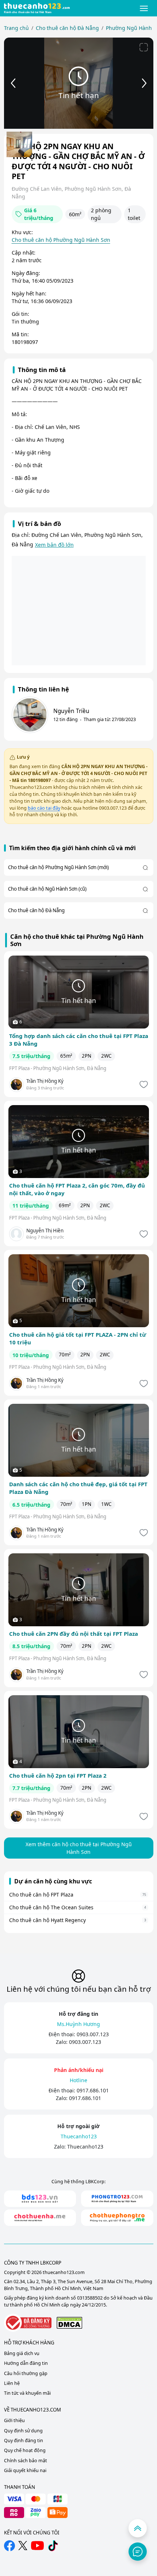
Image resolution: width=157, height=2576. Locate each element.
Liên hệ (12, 2383)
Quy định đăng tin (24, 2441)
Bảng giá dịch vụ (22, 2353)
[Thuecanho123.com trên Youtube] (37, 2546)
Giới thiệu (14, 2420)
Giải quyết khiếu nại (25, 2470)
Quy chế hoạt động (25, 2450)
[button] (144, 8)
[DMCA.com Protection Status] (69, 2323)
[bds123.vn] (40, 2199)
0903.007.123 (93, 2034)
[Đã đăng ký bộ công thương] (28, 2323)
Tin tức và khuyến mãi (27, 2393)
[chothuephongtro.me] (117, 2218)
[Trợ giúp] (138, 2552)
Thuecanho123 (85, 2147)
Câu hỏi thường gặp (26, 2373)
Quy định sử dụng (23, 2431)
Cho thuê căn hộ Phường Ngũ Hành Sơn (61, 240)
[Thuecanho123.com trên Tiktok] (53, 2546)
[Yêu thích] (143, 1084)
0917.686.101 (93, 2090)
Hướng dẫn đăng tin (26, 2363)
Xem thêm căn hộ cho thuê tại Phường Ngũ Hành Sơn (79, 1848)
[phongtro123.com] (117, 2199)
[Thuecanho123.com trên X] (23, 2546)
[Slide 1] (19, 144)
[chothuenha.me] (40, 2218)
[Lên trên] (138, 2528)
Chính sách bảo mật (26, 2461)
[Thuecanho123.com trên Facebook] (9, 2546)
